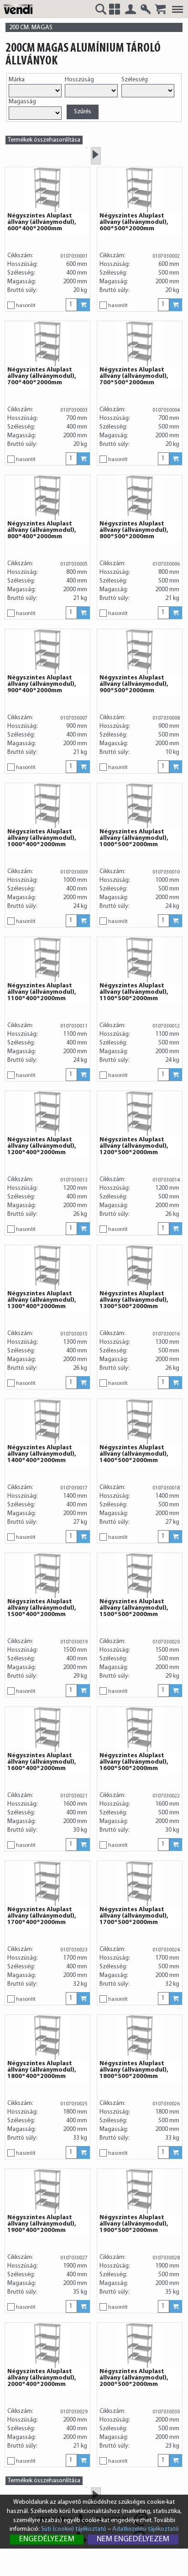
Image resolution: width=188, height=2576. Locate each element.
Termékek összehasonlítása (44, 140)
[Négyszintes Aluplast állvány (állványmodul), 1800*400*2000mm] (47, 2038)
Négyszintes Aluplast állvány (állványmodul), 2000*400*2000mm (42, 2378)
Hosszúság (79, 80)
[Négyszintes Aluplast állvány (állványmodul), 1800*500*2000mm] (140, 2038)
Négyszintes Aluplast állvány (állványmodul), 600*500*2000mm (134, 223)
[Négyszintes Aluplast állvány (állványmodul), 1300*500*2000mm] (140, 1268)
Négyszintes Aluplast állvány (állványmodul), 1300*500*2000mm (134, 1300)
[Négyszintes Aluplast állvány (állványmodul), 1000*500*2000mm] (140, 806)
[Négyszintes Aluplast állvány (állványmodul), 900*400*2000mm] (47, 652)
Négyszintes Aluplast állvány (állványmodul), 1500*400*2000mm (42, 1608)
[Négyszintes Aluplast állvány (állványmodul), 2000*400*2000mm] (47, 2346)
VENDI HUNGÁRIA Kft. (20, 9)
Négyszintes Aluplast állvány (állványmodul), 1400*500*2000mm (134, 1454)
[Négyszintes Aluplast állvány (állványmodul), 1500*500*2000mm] (140, 1576)
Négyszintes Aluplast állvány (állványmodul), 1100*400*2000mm (42, 992)
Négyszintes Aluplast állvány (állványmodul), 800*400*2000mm (42, 530)
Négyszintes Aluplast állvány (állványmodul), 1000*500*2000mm (134, 838)
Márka (17, 80)
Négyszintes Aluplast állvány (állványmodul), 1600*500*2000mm (134, 1762)
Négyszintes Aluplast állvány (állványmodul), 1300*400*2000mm (42, 1300)
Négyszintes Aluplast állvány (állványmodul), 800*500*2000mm (134, 530)
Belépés (131, 9)
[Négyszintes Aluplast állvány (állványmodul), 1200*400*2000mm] (47, 1114)
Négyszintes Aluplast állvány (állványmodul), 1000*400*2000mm (42, 838)
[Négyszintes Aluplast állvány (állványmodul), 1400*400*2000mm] (47, 1422)
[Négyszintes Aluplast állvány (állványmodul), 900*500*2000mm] (140, 652)
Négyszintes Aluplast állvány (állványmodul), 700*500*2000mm (134, 376)
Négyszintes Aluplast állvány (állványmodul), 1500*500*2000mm (134, 1608)
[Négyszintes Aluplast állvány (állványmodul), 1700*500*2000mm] (140, 1884)
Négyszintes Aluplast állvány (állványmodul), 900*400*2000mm (42, 684)
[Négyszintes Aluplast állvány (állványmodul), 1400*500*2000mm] (140, 1422)
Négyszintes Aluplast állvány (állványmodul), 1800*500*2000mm (134, 2070)
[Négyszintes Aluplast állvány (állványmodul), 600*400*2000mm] (47, 190)
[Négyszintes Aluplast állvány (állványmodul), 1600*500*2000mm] (140, 1730)
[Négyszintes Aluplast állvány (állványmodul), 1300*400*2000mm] (47, 1268)
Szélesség (135, 80)
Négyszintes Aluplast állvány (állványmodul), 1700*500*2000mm (134, 1916)
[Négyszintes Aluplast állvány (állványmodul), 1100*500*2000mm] (140, 960)
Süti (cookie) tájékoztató (74, 2529)
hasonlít (26, 306)
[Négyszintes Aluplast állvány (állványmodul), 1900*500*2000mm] (140, 2192)
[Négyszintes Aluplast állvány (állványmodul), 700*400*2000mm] (47, 344)
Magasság (22, 102)
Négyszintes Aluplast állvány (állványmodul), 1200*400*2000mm (42, 1146)
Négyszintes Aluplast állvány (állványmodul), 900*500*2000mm (134, 684)
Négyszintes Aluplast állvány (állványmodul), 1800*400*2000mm (42, 2070)
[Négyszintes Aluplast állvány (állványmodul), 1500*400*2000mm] (47, 1576)
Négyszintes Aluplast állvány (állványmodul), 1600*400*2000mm (42, 1762)
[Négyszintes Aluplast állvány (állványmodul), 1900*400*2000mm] (47, 2192)
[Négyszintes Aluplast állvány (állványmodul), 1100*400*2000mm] (47, 960)
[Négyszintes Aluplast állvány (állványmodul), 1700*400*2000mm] (47, 1884)
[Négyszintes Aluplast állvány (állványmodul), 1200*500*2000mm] (140, 1114)
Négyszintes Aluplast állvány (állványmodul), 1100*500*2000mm (134, 992)
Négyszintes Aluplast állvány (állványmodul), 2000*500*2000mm (134, 2378)
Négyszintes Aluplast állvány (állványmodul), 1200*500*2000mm (134, 1146)
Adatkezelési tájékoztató (146, 2529)
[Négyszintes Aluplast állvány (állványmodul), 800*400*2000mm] (47, 498)
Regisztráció (146, 9)
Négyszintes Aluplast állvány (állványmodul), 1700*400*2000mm (42, 1916)
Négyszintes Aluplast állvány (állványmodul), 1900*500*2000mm (134, 2224)
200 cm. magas (31, 28)
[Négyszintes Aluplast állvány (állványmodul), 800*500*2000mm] (140, 498)
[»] (96, 154)
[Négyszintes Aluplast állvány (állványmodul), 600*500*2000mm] (140, 190)
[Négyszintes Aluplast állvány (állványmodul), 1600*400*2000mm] (47, 1730)
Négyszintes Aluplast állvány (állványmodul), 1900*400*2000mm (42, 2224)
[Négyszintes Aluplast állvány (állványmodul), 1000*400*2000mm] (47, 806)
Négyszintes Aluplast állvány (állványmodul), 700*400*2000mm (42, 376)
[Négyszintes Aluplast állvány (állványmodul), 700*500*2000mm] (140, 344)
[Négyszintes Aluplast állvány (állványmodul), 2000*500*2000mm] (140, 2346)
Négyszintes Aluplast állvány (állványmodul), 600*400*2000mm (42, 223)
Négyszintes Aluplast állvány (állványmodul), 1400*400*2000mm (42, 1454)
